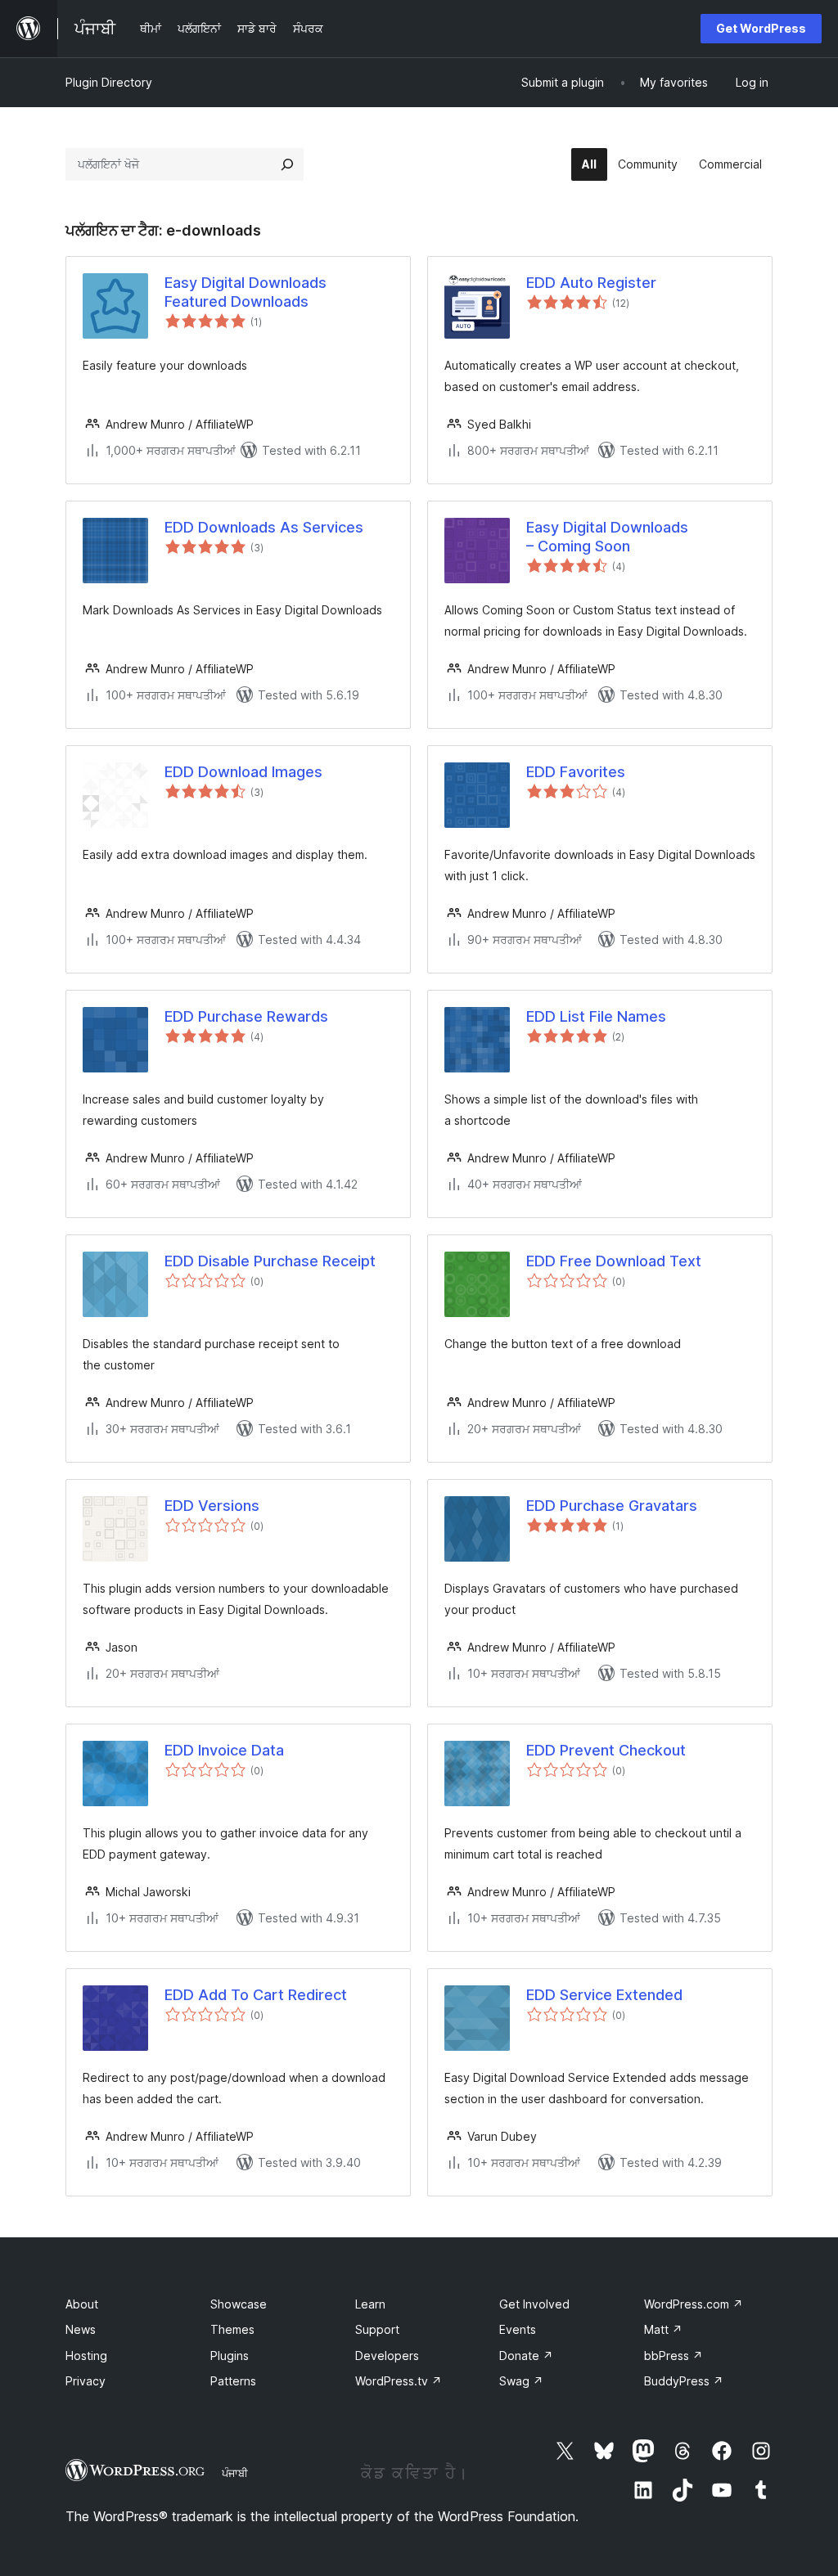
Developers (387, 2356)
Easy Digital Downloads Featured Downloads (246, 292)
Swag (521, 2381)
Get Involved (534, 2304)
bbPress (674, 2356)
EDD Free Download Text (614, 1261)
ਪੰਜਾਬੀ (235, 2473)
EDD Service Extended (604, 1995)
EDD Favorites (576, 772)
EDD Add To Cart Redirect (256, 1995)
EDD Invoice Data (224, 1750)
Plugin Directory (109, 82)
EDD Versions (212, 1506)
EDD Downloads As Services (264, 527)
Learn (370, 2304)
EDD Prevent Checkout (606, 1750)
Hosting (86, 2356)
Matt (663, 2329)
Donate (526, 2356)
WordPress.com (694, 2304)
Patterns (233, 2381)
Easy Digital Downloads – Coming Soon (607, 537)
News (81, 2329)
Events (518, 2329)
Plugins (230, 2356)
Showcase (239, 2304)
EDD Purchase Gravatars (612, 1506)
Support (377, 2329)
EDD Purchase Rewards (246, 1016)
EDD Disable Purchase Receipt (270, 1261)
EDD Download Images (243, 772)
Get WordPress (761, 28)
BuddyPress (684, 2381)
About (82, 2304)
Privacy (86, 2381)
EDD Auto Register (591, 283)
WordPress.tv (399, 2381)
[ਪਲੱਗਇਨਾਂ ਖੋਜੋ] (287, 164)
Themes (232, 2329)
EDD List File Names (596, 1016)
